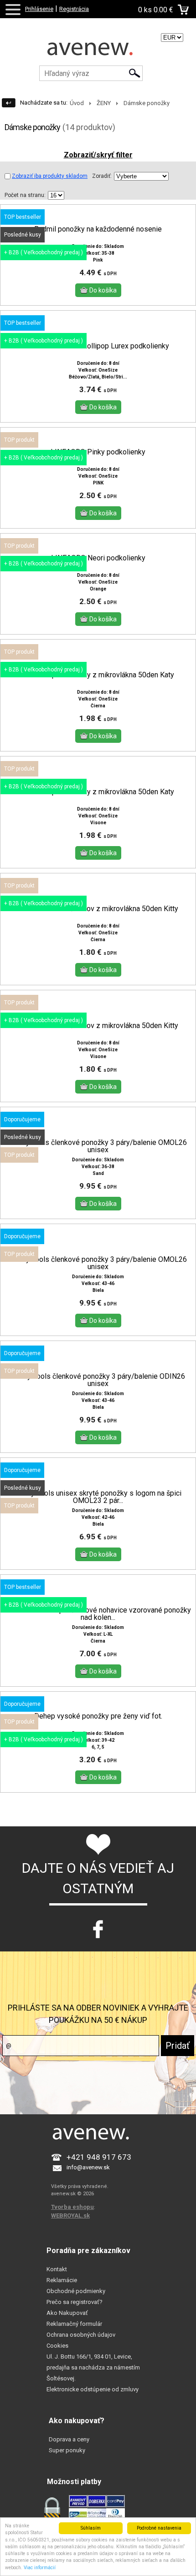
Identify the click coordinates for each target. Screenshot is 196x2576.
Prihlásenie (39, 9)
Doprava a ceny (69, 2439)
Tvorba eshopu (72, 2207)
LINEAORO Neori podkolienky (98, 558)
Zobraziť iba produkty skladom (50, 176)
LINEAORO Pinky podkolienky (98, 452)
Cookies (57, 2346)
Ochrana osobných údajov (81, 2335)
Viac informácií (40, 2568)
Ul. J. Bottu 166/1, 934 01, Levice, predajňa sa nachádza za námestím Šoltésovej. (93, 2367)
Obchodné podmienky (76, 2291)
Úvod (77, 103)
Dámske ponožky (147, 103)
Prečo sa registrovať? (75, 2302)
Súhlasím (91, 2528)
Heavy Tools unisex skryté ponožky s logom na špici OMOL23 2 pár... (98, 1497)
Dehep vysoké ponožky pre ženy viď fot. (98, 1716)
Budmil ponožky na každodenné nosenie (98, 229)
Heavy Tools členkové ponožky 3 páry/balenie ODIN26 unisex (98, 1380)
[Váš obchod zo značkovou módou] (98, 52)
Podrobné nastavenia (159, 2528)
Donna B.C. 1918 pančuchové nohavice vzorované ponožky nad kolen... (98, 1614)
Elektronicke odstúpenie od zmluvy (93, 2389)
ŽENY (104, 103)
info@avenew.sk (88, 2167)
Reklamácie (62, 2280)
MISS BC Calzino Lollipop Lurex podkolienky (98, 346)
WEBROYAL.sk (70, 2216)
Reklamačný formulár (74, 2324)
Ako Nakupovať (67, 2313)
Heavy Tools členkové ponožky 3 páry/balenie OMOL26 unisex (98, 1146)
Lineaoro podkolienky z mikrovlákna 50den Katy (98, 675)
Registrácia (74, 9)
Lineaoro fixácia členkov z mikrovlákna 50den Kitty (98, 909)
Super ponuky (67, 2450)
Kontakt (57, 2269)
